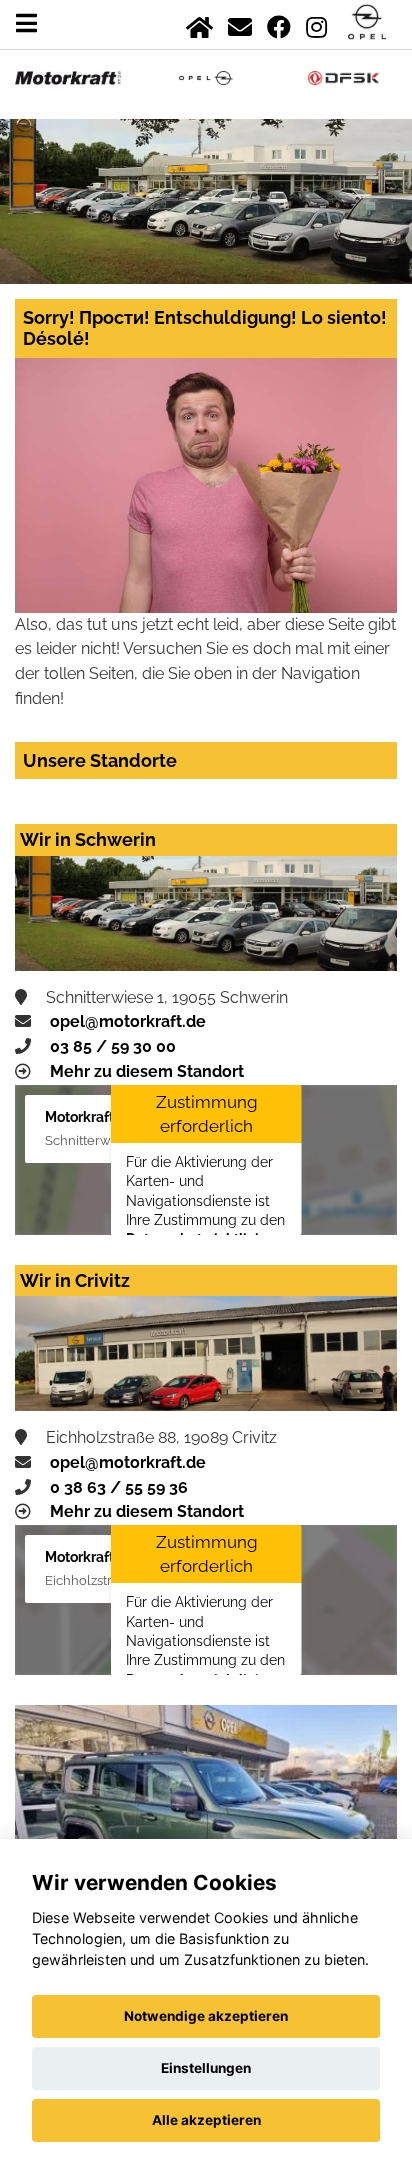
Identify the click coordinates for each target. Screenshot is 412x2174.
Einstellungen (206, 2068)
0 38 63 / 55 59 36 (119, 1487)
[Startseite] (199, 23)
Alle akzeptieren (206, 2120)
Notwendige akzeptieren (206, 2016)
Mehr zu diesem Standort (147, 1071)
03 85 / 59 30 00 (113, 1046)
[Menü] (26, 23)
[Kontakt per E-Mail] (240, 23)
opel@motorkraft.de (128, 1021)
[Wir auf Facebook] (279, 23)
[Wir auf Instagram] (316, 23)
